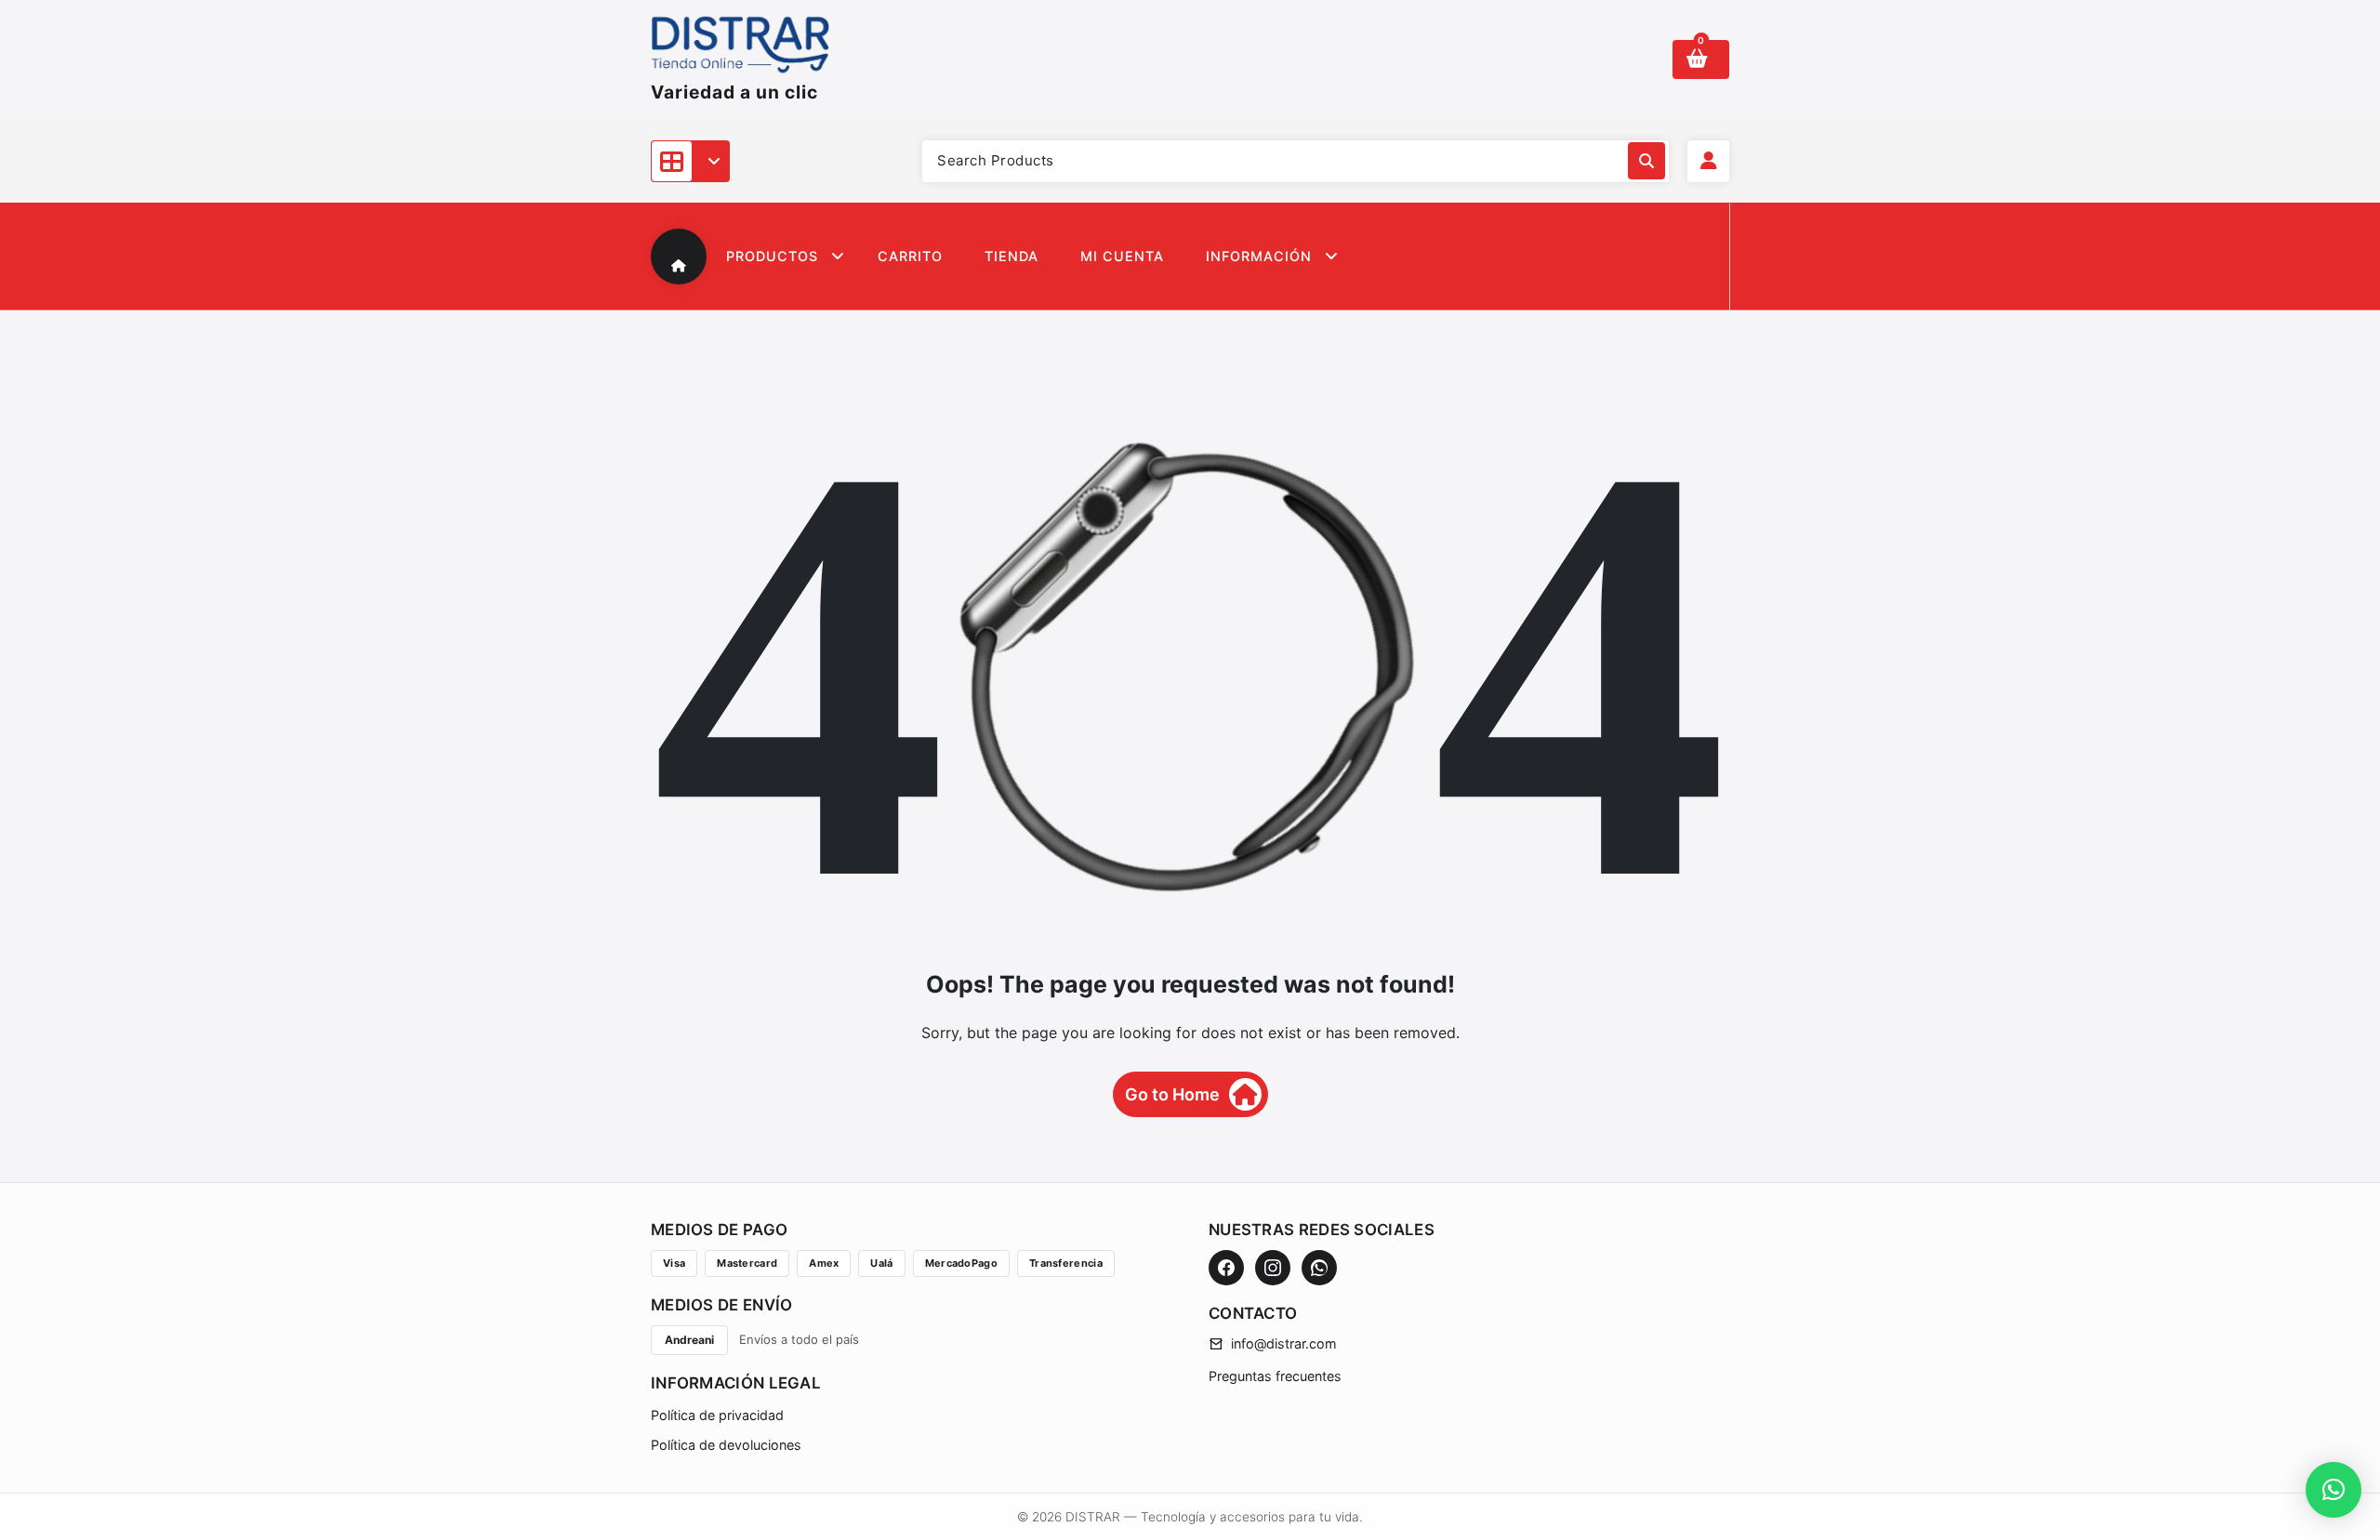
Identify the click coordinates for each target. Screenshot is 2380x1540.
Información (1259, 256)
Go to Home (1172, 1094)
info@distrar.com (1284, 1343)
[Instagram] (1273, 1268)
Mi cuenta (1122, 256)
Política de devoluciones (726, 1445)
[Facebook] (1226, 1268)
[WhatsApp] (1319, 1268)
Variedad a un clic (734, 92)
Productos (772, 256)
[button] (2334, 1490)
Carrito (910, 256)
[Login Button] (1708, 161)
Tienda (1011, 256)
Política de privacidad (717, 1415)
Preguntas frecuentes (1275, 1376)
